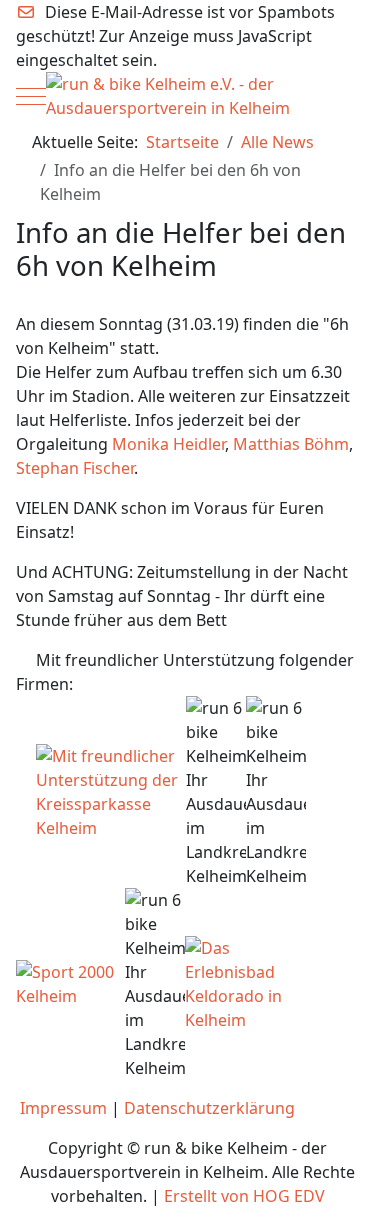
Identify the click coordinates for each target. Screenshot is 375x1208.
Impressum (63, 1108)
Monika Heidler (168, 444)
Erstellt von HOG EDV (244, 1196)
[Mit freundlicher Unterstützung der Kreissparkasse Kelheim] (111, 791)
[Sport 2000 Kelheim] (70, 983)
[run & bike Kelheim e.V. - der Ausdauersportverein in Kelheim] (188, 96)
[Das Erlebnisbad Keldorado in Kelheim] (235, 983)
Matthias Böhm (291, 444)
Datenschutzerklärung (209, 1108)
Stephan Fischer (75, 468)
